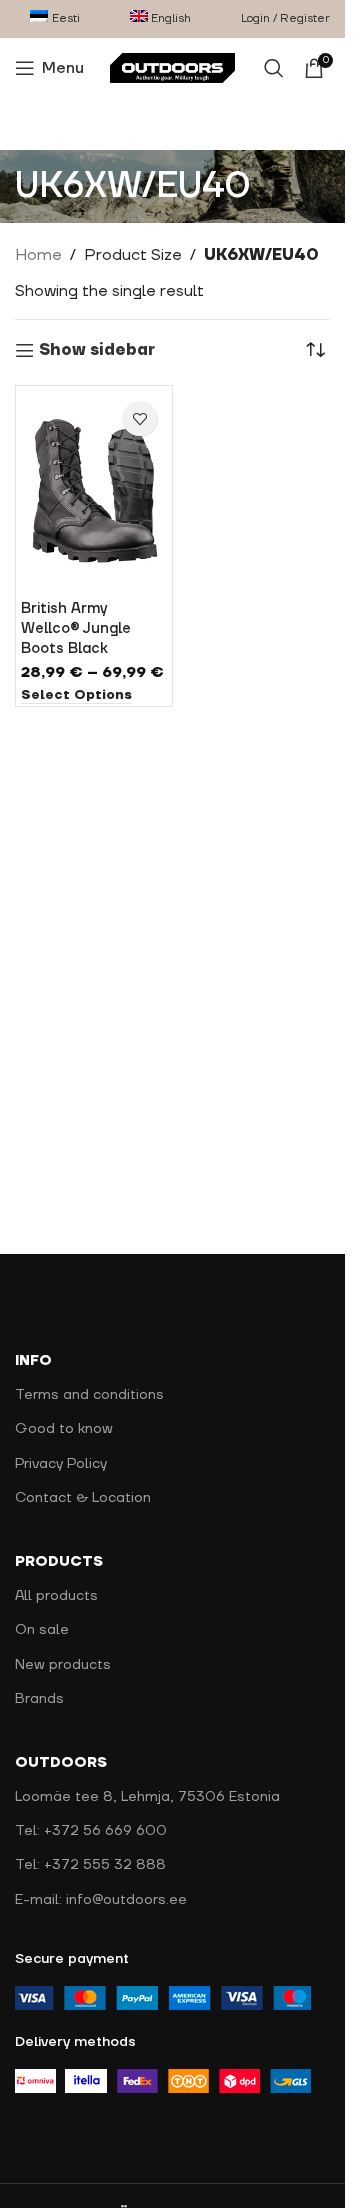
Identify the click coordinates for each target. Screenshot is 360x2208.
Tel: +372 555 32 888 (90, 1865)
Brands (39, 1699)
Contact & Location (83, 1498)
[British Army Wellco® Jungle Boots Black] (94, 491)
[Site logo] (172, 67)
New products (63, 1665)
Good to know (64, 1429)
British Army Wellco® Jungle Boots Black (76, 628)
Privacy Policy (61, 1464)
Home (38, 255)
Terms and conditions (89, 1395)
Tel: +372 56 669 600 (91, 1831)
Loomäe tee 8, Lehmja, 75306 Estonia (147, 1797)
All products (56, 1596)
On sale (42, 1630)
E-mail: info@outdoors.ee (101, 1900)
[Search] (274, 68)
